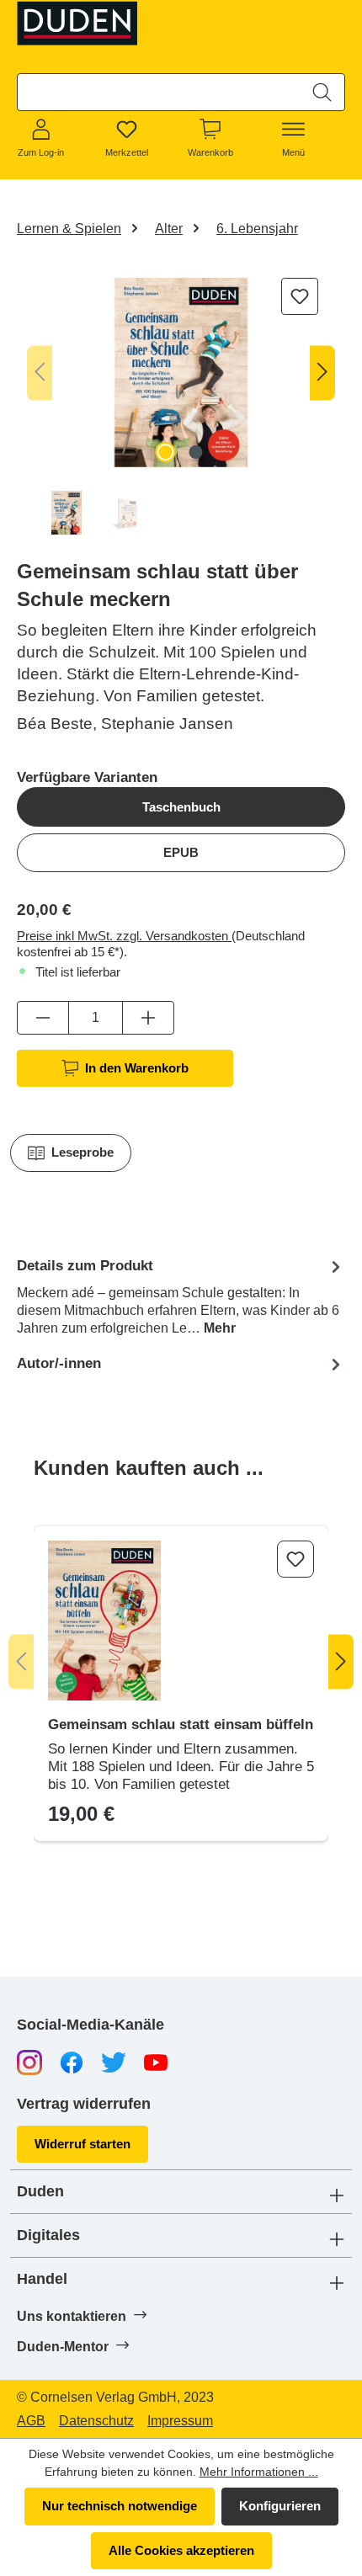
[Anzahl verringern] (43, 1018)
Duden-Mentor (64, 2347)
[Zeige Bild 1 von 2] (166, 452)
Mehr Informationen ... (259, 2472)
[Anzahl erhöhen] (148, 1018)
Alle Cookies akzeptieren (181, 2550)
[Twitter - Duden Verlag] (114, 2061)
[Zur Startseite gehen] (81, 23)
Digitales (48, 2235)
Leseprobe (83, 1152)
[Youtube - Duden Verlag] (156, 2061)
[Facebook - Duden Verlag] (72, 2061)
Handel (42, 2279)
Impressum (180, 2421)
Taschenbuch (181, 807)
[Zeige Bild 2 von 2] (196, 452)
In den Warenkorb (137, 1068)
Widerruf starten (83, 2144)
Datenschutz (96, 2421)
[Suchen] (322, 92)
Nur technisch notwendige (120, 2506)
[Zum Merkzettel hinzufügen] (300, 296)
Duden (40, 2192)
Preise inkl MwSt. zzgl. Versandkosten (124, 936)
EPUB (181, 852)
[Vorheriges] (40, 373)
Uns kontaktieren (73, 2316)
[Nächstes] (322, 373)
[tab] (181, 1296)
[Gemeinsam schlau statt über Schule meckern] (181, 373)
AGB (31, 2421)
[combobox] (159, 92)
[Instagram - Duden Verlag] (29, 2061)
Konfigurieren (280, 2506)
